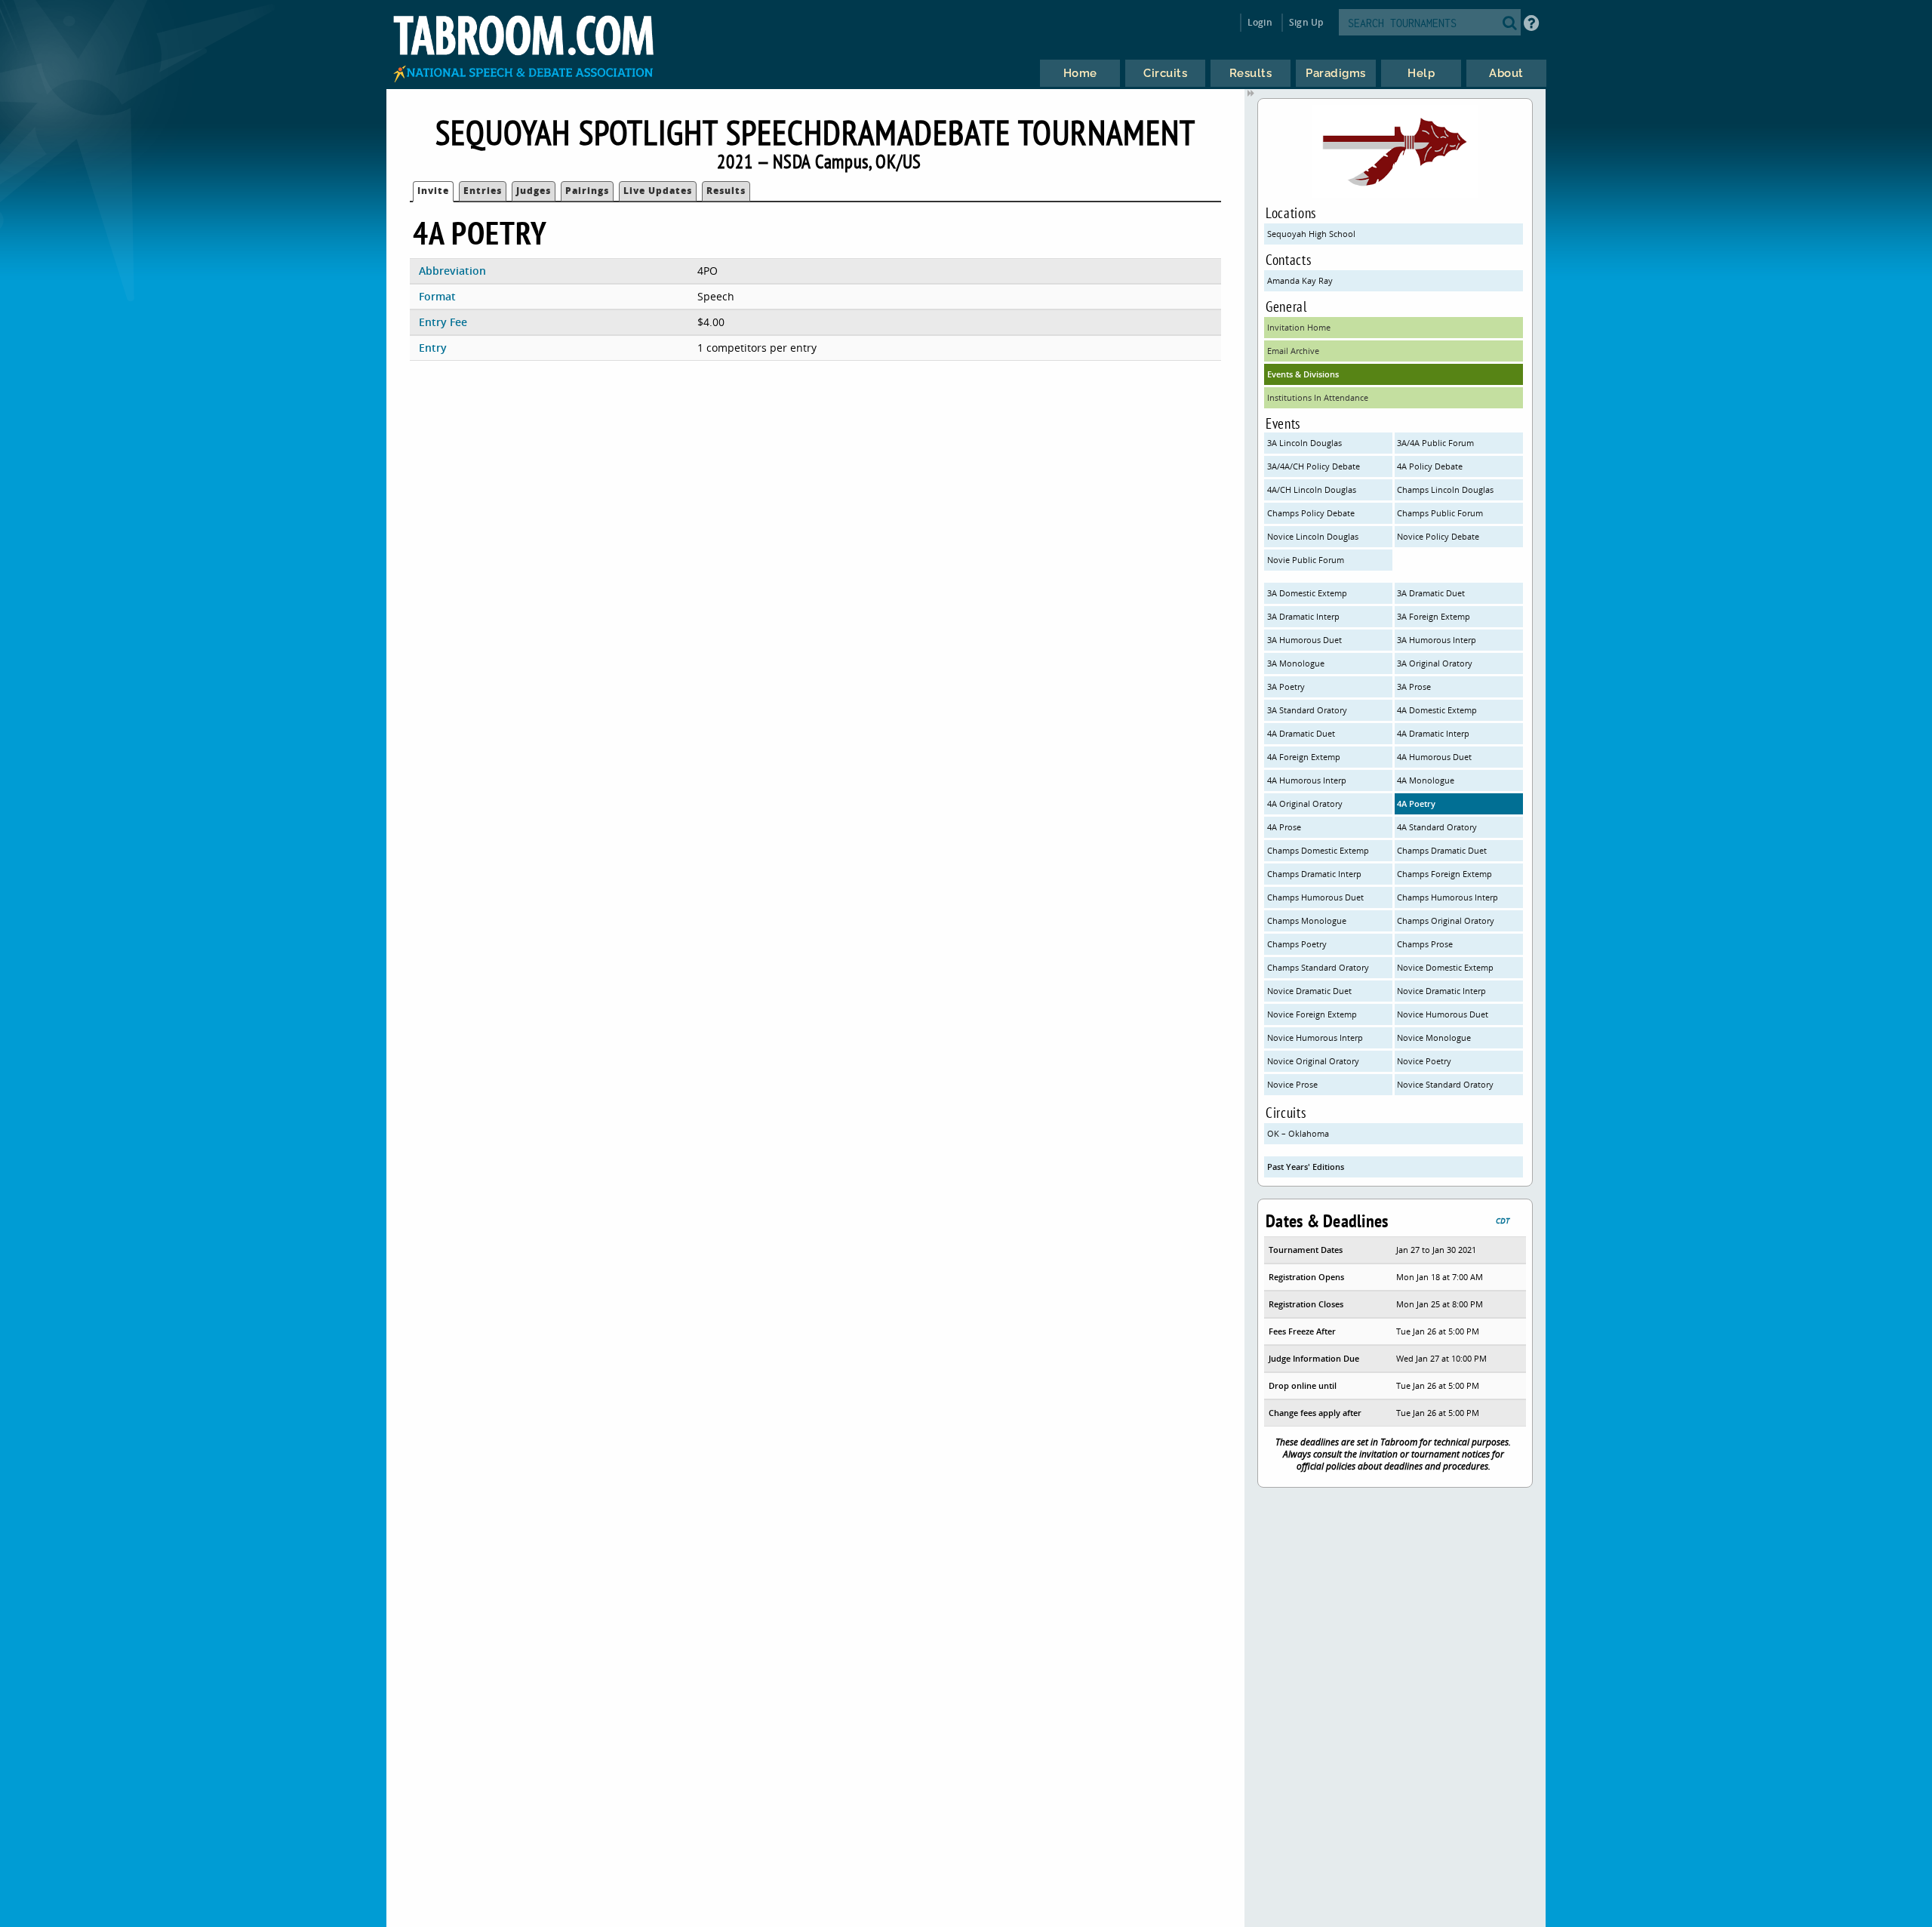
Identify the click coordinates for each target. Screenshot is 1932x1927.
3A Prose (1414, 686)
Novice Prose (1292, 1084)
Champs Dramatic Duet (1442, 850)
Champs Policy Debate (1311, 513)
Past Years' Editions (1306, 1167)
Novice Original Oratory (1313, 1061)
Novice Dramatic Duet (1309, 991)
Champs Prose (1425, 944)
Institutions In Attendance (1318, 397)
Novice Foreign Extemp (1312, 1014)
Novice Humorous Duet (1443, 1014)
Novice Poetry (1424, 1061)
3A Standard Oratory (1307, 710)
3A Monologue (1296, 663)
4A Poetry (1416, 803)
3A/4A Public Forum (1435, 443)
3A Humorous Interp (1437, 640)
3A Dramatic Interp (1303, 616)
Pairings (587, 191)
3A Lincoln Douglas (1304, 443)
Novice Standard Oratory (1445, 1084)
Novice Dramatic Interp (1441, 991)
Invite (433, 191)
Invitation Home (1299, 327)
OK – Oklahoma (1298, 1133)
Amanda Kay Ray (1300, 280)
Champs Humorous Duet (1315, 897)
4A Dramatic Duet (1301, 733)
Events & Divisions (1303, 374)
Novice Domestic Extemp (1445, 967)
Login (1260, 22)
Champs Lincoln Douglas (1445, 489)
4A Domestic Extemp (1437, 710)
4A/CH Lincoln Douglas (1312, 489)
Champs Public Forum (1440, 513)
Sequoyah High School (1311, 234)
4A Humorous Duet (1434, 757)
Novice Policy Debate (1438, 536)
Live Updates (658, 191)
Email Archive (1293, 351)
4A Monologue (1426, 780)
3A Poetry (1286, 686)
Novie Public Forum (1306, 560)
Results (726, 191)
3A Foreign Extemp (1434, 616)
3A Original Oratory (1435, 663)
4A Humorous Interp (1307, 780)
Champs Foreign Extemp (1444, 874)
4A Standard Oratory (1437, 827)
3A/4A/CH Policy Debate (1314, 466)
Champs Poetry (1297, 944)
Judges (534, 191)
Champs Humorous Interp (1447, 897)
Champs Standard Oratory (1318, 967)
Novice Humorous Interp (1315, 1037)
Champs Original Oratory (1446, 920)
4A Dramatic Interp (1433, 733)
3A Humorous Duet (1304, 640)
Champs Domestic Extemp (1318, 850)
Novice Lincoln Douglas (1313, 536)
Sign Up (1306, 22)
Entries (483, 191)
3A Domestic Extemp (1307, 593)
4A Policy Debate (1430, 466)
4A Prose (1284, 827)
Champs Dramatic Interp (1314, 874)
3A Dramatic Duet (1431, 593)
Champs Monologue (1307, 920)
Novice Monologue (1434, 1037)
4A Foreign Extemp (1304, 757)
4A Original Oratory (1305, 803)
